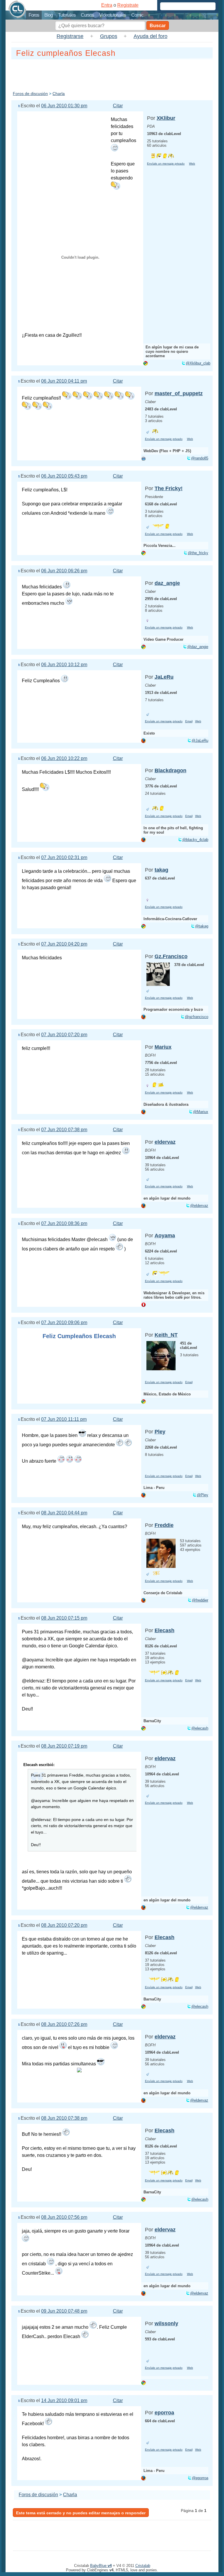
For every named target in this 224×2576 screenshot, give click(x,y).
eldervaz (165, 1142)
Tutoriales (67, 15)
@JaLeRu (200, 741)
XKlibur (166, 118)
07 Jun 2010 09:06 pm (64, 1322)
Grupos (109, 36)
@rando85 (200, 458)
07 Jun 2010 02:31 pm (64, 857)
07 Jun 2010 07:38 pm (64, 1130)
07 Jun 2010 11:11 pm (64, 1419)
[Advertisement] (118, 74)
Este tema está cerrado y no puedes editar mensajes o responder (81, 2513)
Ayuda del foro (150, 36)
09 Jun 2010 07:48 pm (64, 2311)
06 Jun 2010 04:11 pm (64, 381)
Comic (137, 15)
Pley (160, 1432)
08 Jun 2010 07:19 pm (64, 1746)
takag (161, 870)
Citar (118, 106)
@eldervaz (199, 1206)
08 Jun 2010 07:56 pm (64, 2217)
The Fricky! (169, 488)
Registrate (128, 5)
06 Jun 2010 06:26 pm (64, 571)
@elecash (200, 1728)
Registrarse (70, 36)
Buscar (158, 26)
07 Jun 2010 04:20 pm (64, 944)
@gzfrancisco (197, 1017)
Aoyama (165, 1236)
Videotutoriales (113, 15)
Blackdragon (170, 770)
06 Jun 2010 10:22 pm (64, 758)
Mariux (163, 1047)
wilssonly (166, 2323)
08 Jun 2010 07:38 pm (64, 2118)
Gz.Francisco (171, 956)
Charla (59, 94)
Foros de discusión (30, 94)
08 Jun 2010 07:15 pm (64, 1618)
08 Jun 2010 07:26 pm (64, 2024)
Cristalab (143, 2566)
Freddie (164, 1525)
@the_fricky (198, 553)
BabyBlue (101, 2566)
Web (192, 164)
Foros (34, 15)
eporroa (164, 2413)
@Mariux (201, 1112)
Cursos (87, 15)
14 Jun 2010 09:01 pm (64, 2400)
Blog (49, 15)
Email (189, 721)
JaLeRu (164, 677)
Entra (107, 5)
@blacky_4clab (195, 840)
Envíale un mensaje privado (166, 164)
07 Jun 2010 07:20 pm (64, 1035)
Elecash (164, 1630)
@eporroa (200, 2478)
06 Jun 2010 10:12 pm (64, 665)
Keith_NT (166, 1335)
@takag (202, 926)
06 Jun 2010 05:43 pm (64, 476)
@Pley (203, 1495)
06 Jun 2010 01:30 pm (64, 106)
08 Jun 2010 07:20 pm (64, 1925)
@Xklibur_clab (198, 363)
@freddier (200, 1600)
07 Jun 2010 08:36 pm (64, 1223)
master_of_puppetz (179, 393)
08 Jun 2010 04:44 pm (64, 1513)
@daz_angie (198, 647)
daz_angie (167, 583)
